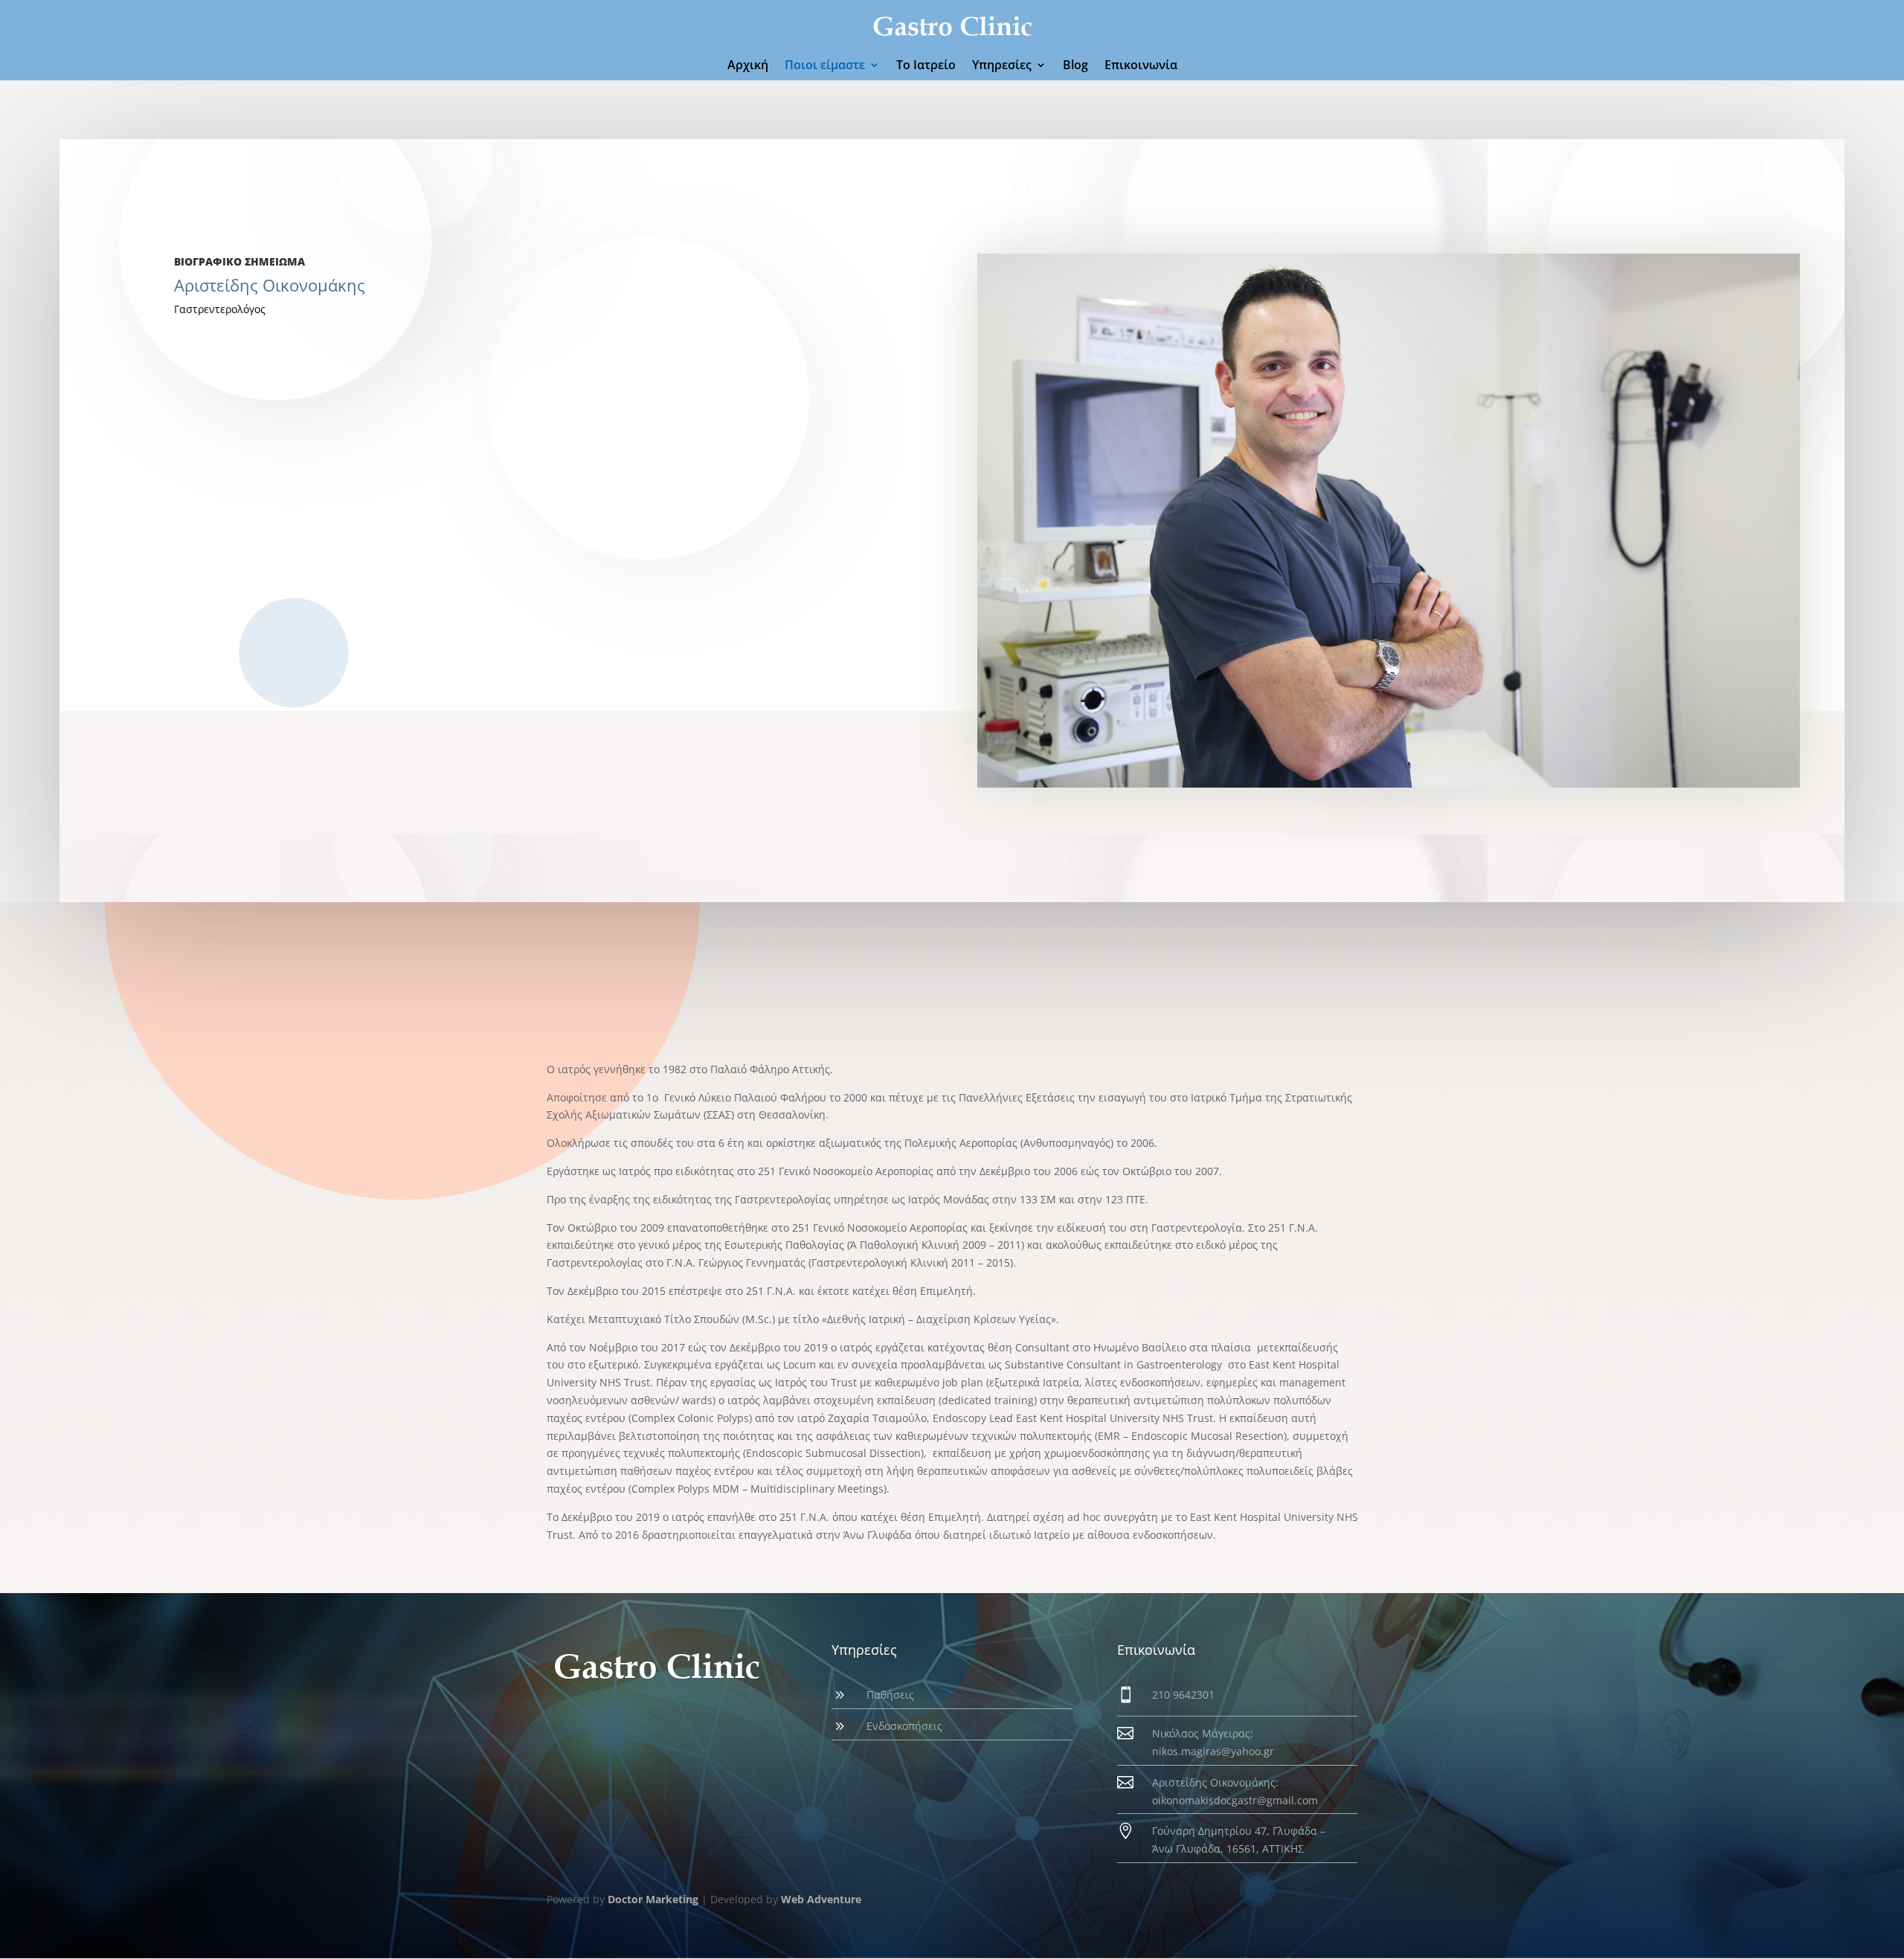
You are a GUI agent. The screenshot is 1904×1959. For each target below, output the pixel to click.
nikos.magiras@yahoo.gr (1213, 1751)
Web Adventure (821, 1899)
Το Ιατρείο (926, 66)
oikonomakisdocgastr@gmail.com (1235, 1800)
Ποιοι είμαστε (825, 66)
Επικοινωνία (1141, 66)
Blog (1075, 66)
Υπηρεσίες (1002, 66)
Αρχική (748, 66)
